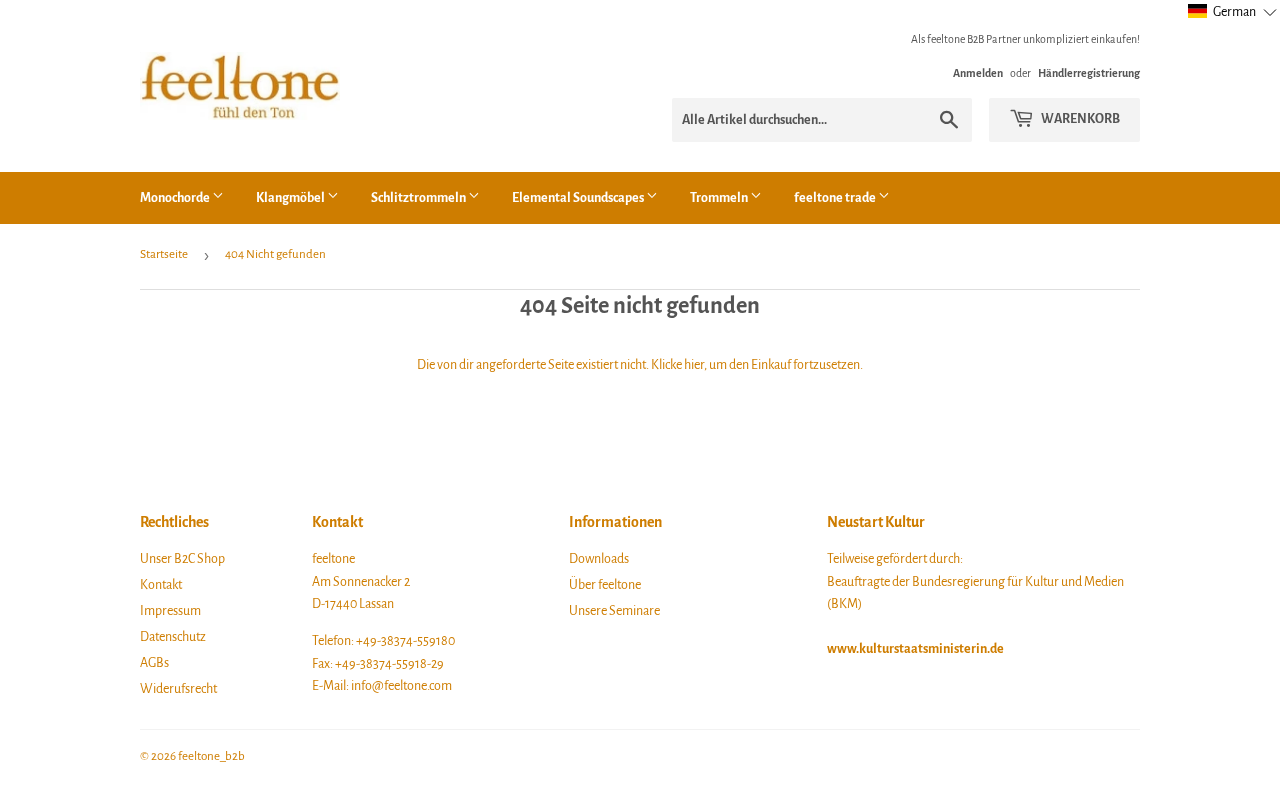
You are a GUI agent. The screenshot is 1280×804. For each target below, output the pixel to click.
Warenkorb (1079, 119)
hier (694, 365)
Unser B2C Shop (182, 559)
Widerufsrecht (178, 689)
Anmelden (978, 73)
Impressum (170, 611)
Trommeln (720, 198)
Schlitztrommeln (419, 198)
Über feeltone (605, 585)
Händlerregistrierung (1089, 73)
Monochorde (176, 198)
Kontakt (161, 585)
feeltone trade (836, 198)
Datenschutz (173, 637)
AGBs (154, 663)
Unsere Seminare (614, 611)
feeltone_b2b (211, 756)
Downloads (599, 559)
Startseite (164, 254)
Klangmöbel (291, 198)
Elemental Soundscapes (579, 198)
